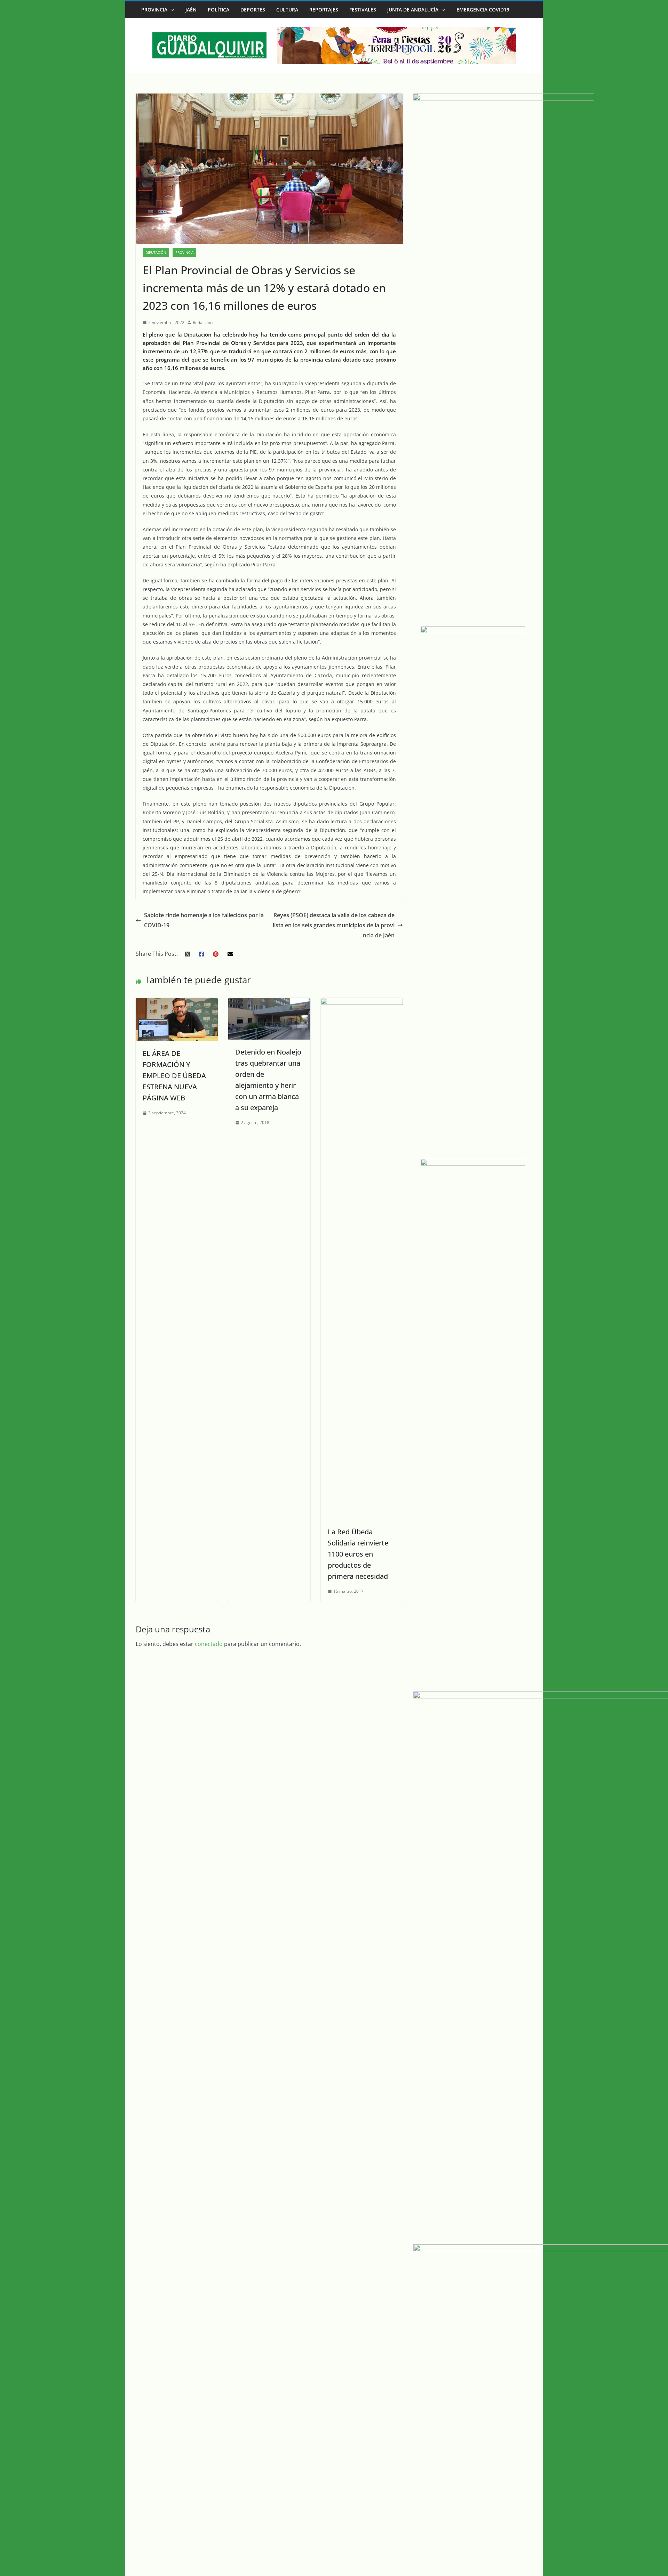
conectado (209, 1644)
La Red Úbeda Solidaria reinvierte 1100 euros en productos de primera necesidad (358, 1554)
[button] (171, 10)
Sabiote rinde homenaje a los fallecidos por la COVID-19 (204, 920)
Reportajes (324, 10)
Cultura (287, 10)
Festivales (363, 10)
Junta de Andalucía (413, 10)
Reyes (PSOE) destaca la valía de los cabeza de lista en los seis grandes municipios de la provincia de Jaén (334, 925)
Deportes (253, 10)
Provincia (154, 10)
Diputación (156, 252)
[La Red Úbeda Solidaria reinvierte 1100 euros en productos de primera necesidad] (362, 1003)
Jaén (191, 10)
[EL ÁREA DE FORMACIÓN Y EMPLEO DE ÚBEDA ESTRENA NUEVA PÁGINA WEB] (177, 1003)
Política (218, 10)
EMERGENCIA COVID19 (483, 10)
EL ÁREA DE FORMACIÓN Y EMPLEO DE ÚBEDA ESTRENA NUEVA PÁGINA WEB (174, 1076)
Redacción (203, 322)
